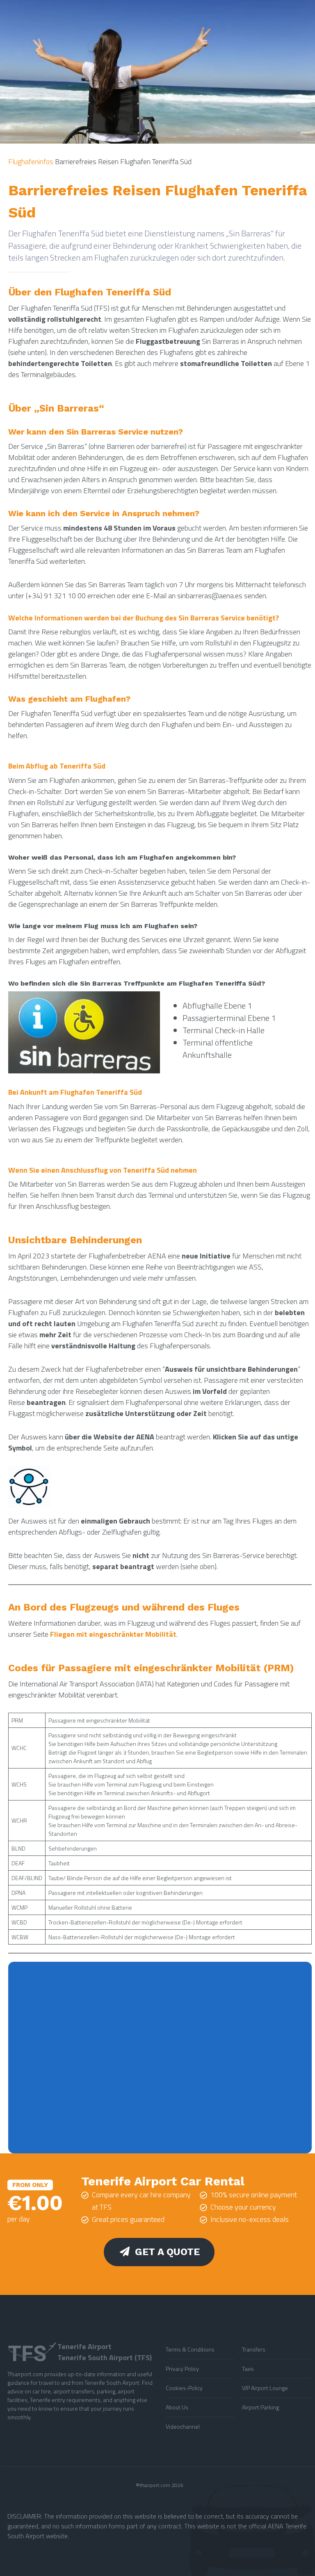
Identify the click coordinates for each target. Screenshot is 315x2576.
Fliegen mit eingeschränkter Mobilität (113, 1634)
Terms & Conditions (190, 2349)
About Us (177, 2407)
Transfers (254, 2349)
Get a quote (167, 2252)
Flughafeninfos (31, 161)
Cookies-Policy (184, 2388)
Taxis (248, 2369)
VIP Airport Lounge (265, 2388)
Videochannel (183, 2426)
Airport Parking (260, 2407)
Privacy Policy (182, 2369)
